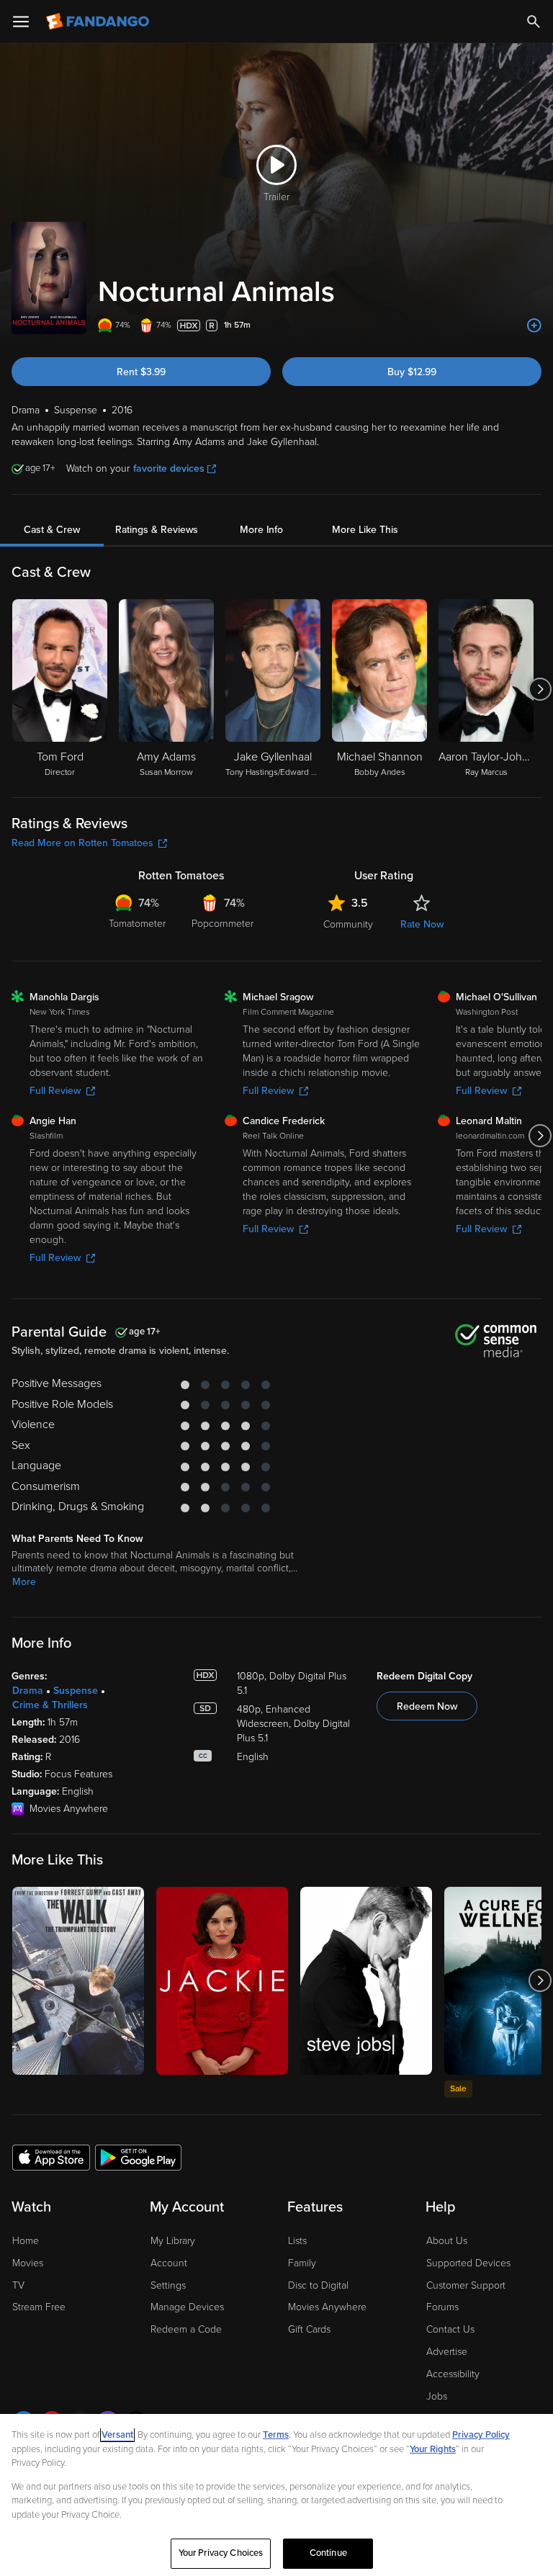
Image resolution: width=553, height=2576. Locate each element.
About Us (447, 2241)
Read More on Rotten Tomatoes (82, 843)
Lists (297, 2241)
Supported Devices (468, 2263)
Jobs (437, 2396)
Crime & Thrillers (50, 1705)
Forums (442, 2307)
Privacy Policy (481, 2435)
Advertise (447, 2352)
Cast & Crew (52, 530)
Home (26, 2241)
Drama (28, 1691)
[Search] (534, 22)
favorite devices (169, 468)
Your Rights (433, 2449)
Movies (28, 2263)
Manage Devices (187, 2307)
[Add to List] (534, 326)
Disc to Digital (318, 2285)
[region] (276, 2495)
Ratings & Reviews (157, 530)
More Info (261, 530)
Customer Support (466, 2285)
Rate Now (422, 924)
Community (348, 924)
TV (18, 2285)
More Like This (365, 530)
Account (169, 2263)
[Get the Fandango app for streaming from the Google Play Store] (138, 2157)
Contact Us (450, 2329)
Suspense (76, 1691)
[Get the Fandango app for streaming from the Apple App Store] (51, 2157)
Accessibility (453, 2374)
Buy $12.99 (412, 372)
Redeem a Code (186, 2329)
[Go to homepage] (99, 22)
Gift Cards (309, 2329)
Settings (168, 2285)
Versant (117, 2435)
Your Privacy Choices (221, 2553)
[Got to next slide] (540, 689)
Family (302, 2263)
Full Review (55, 1091)
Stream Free (39, 2307)
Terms (276, 2435)
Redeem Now (427, 1706)
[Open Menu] (21, 22)
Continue (328, 2553)
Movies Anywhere (327, 2307)
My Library (173, 2241)
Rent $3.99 (141, 372)
